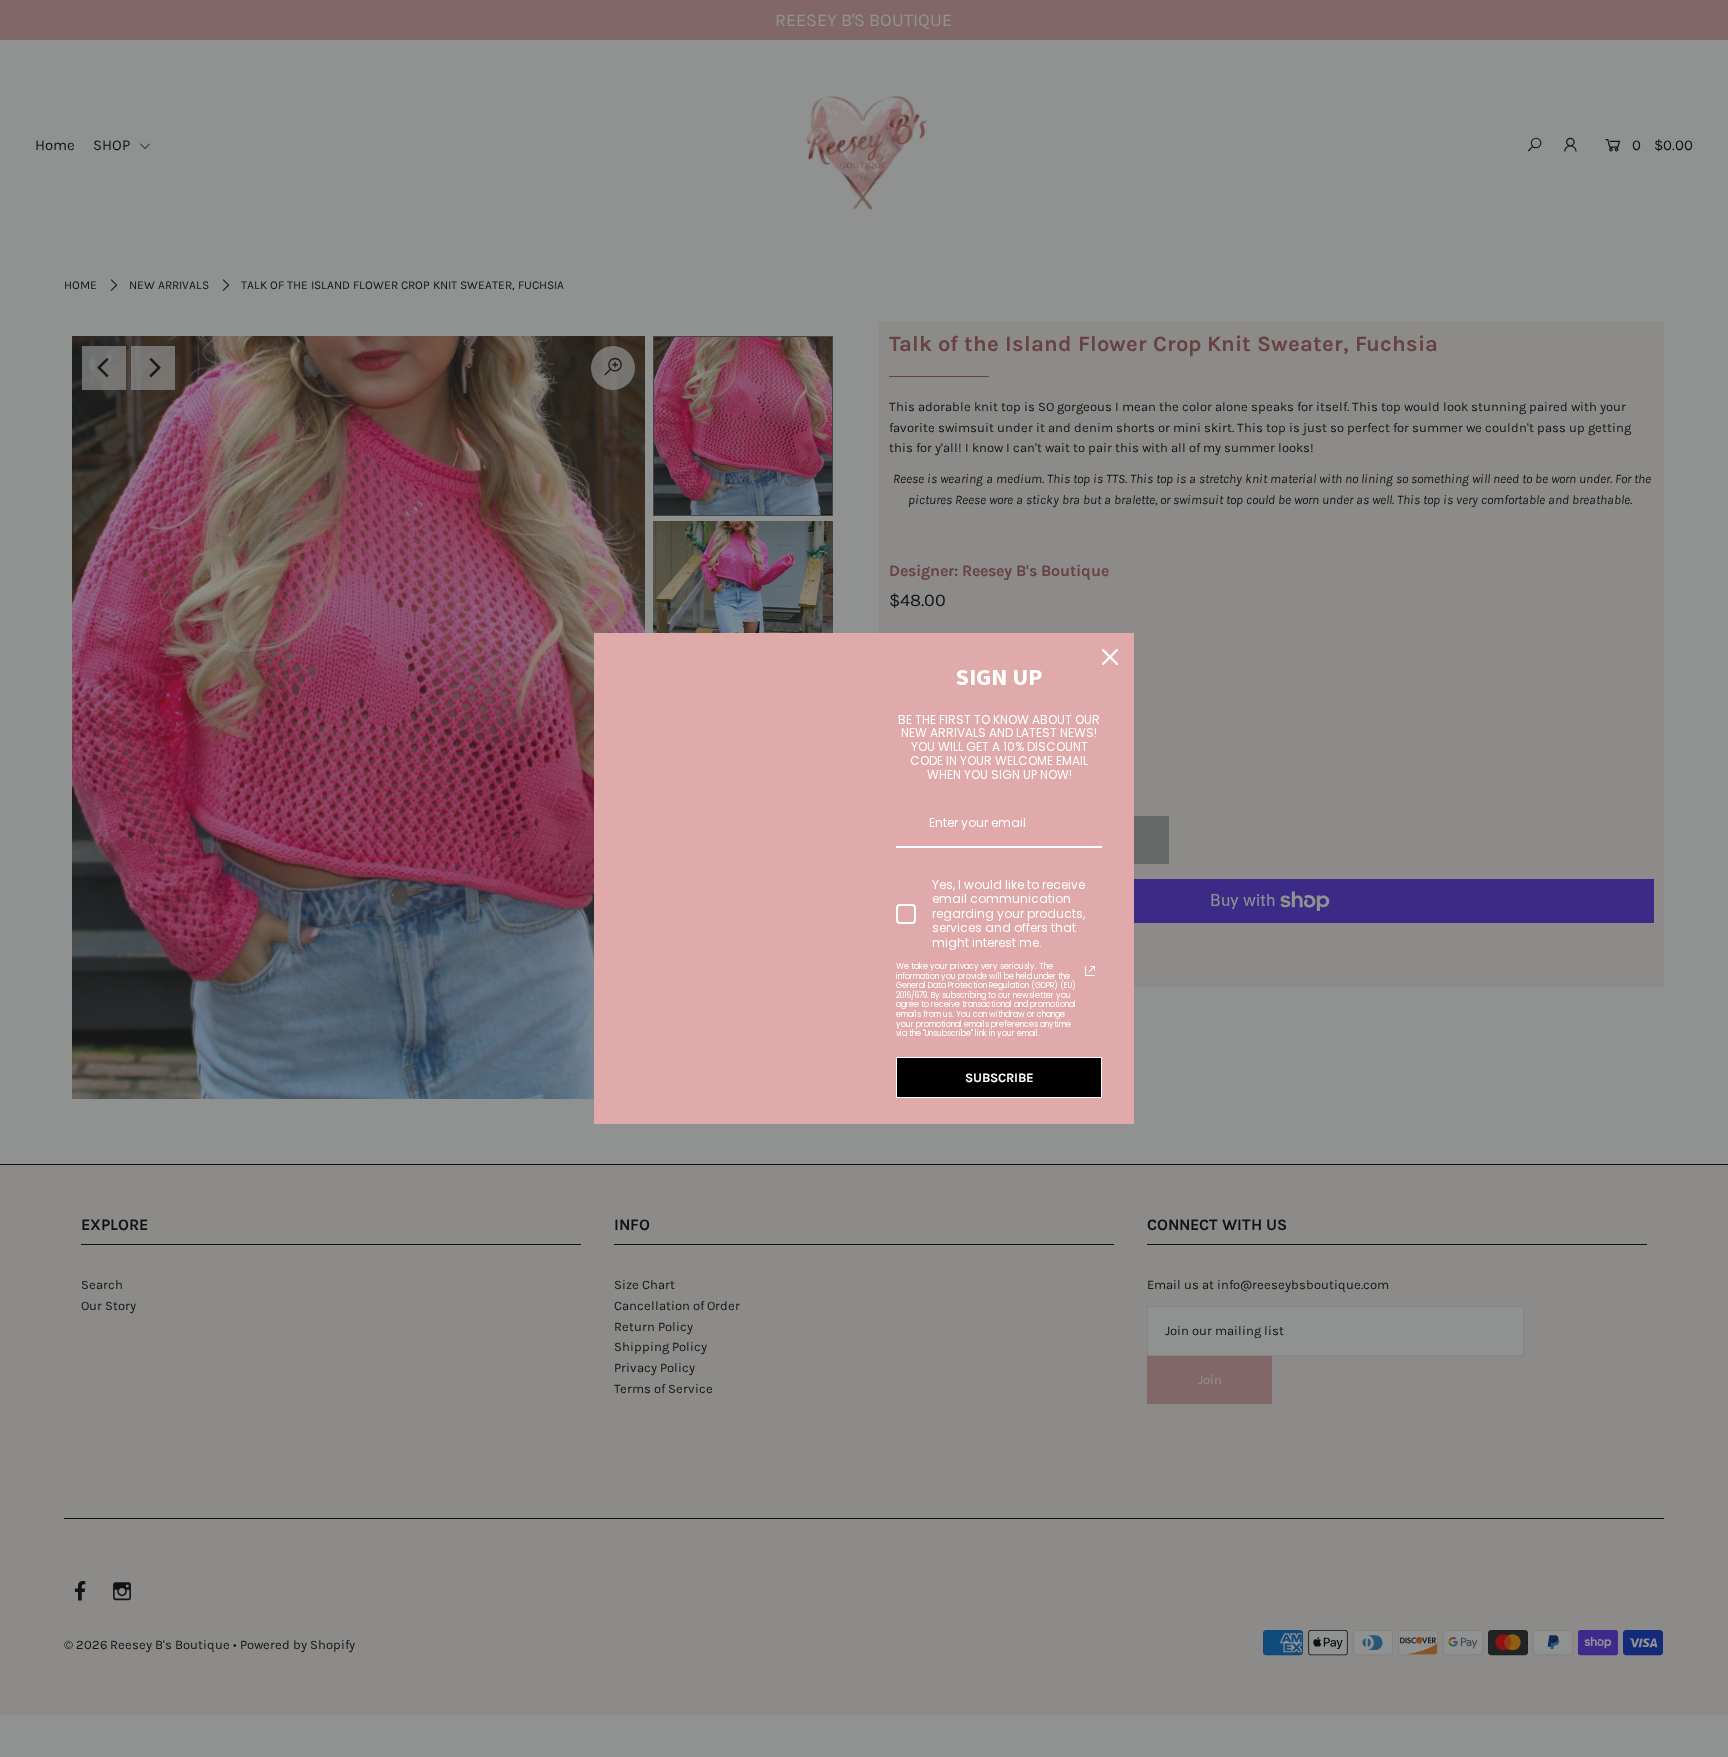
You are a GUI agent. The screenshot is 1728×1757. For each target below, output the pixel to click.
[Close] (1110, 657)
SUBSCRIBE (999, 1077)
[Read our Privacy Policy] (1090, 971)
